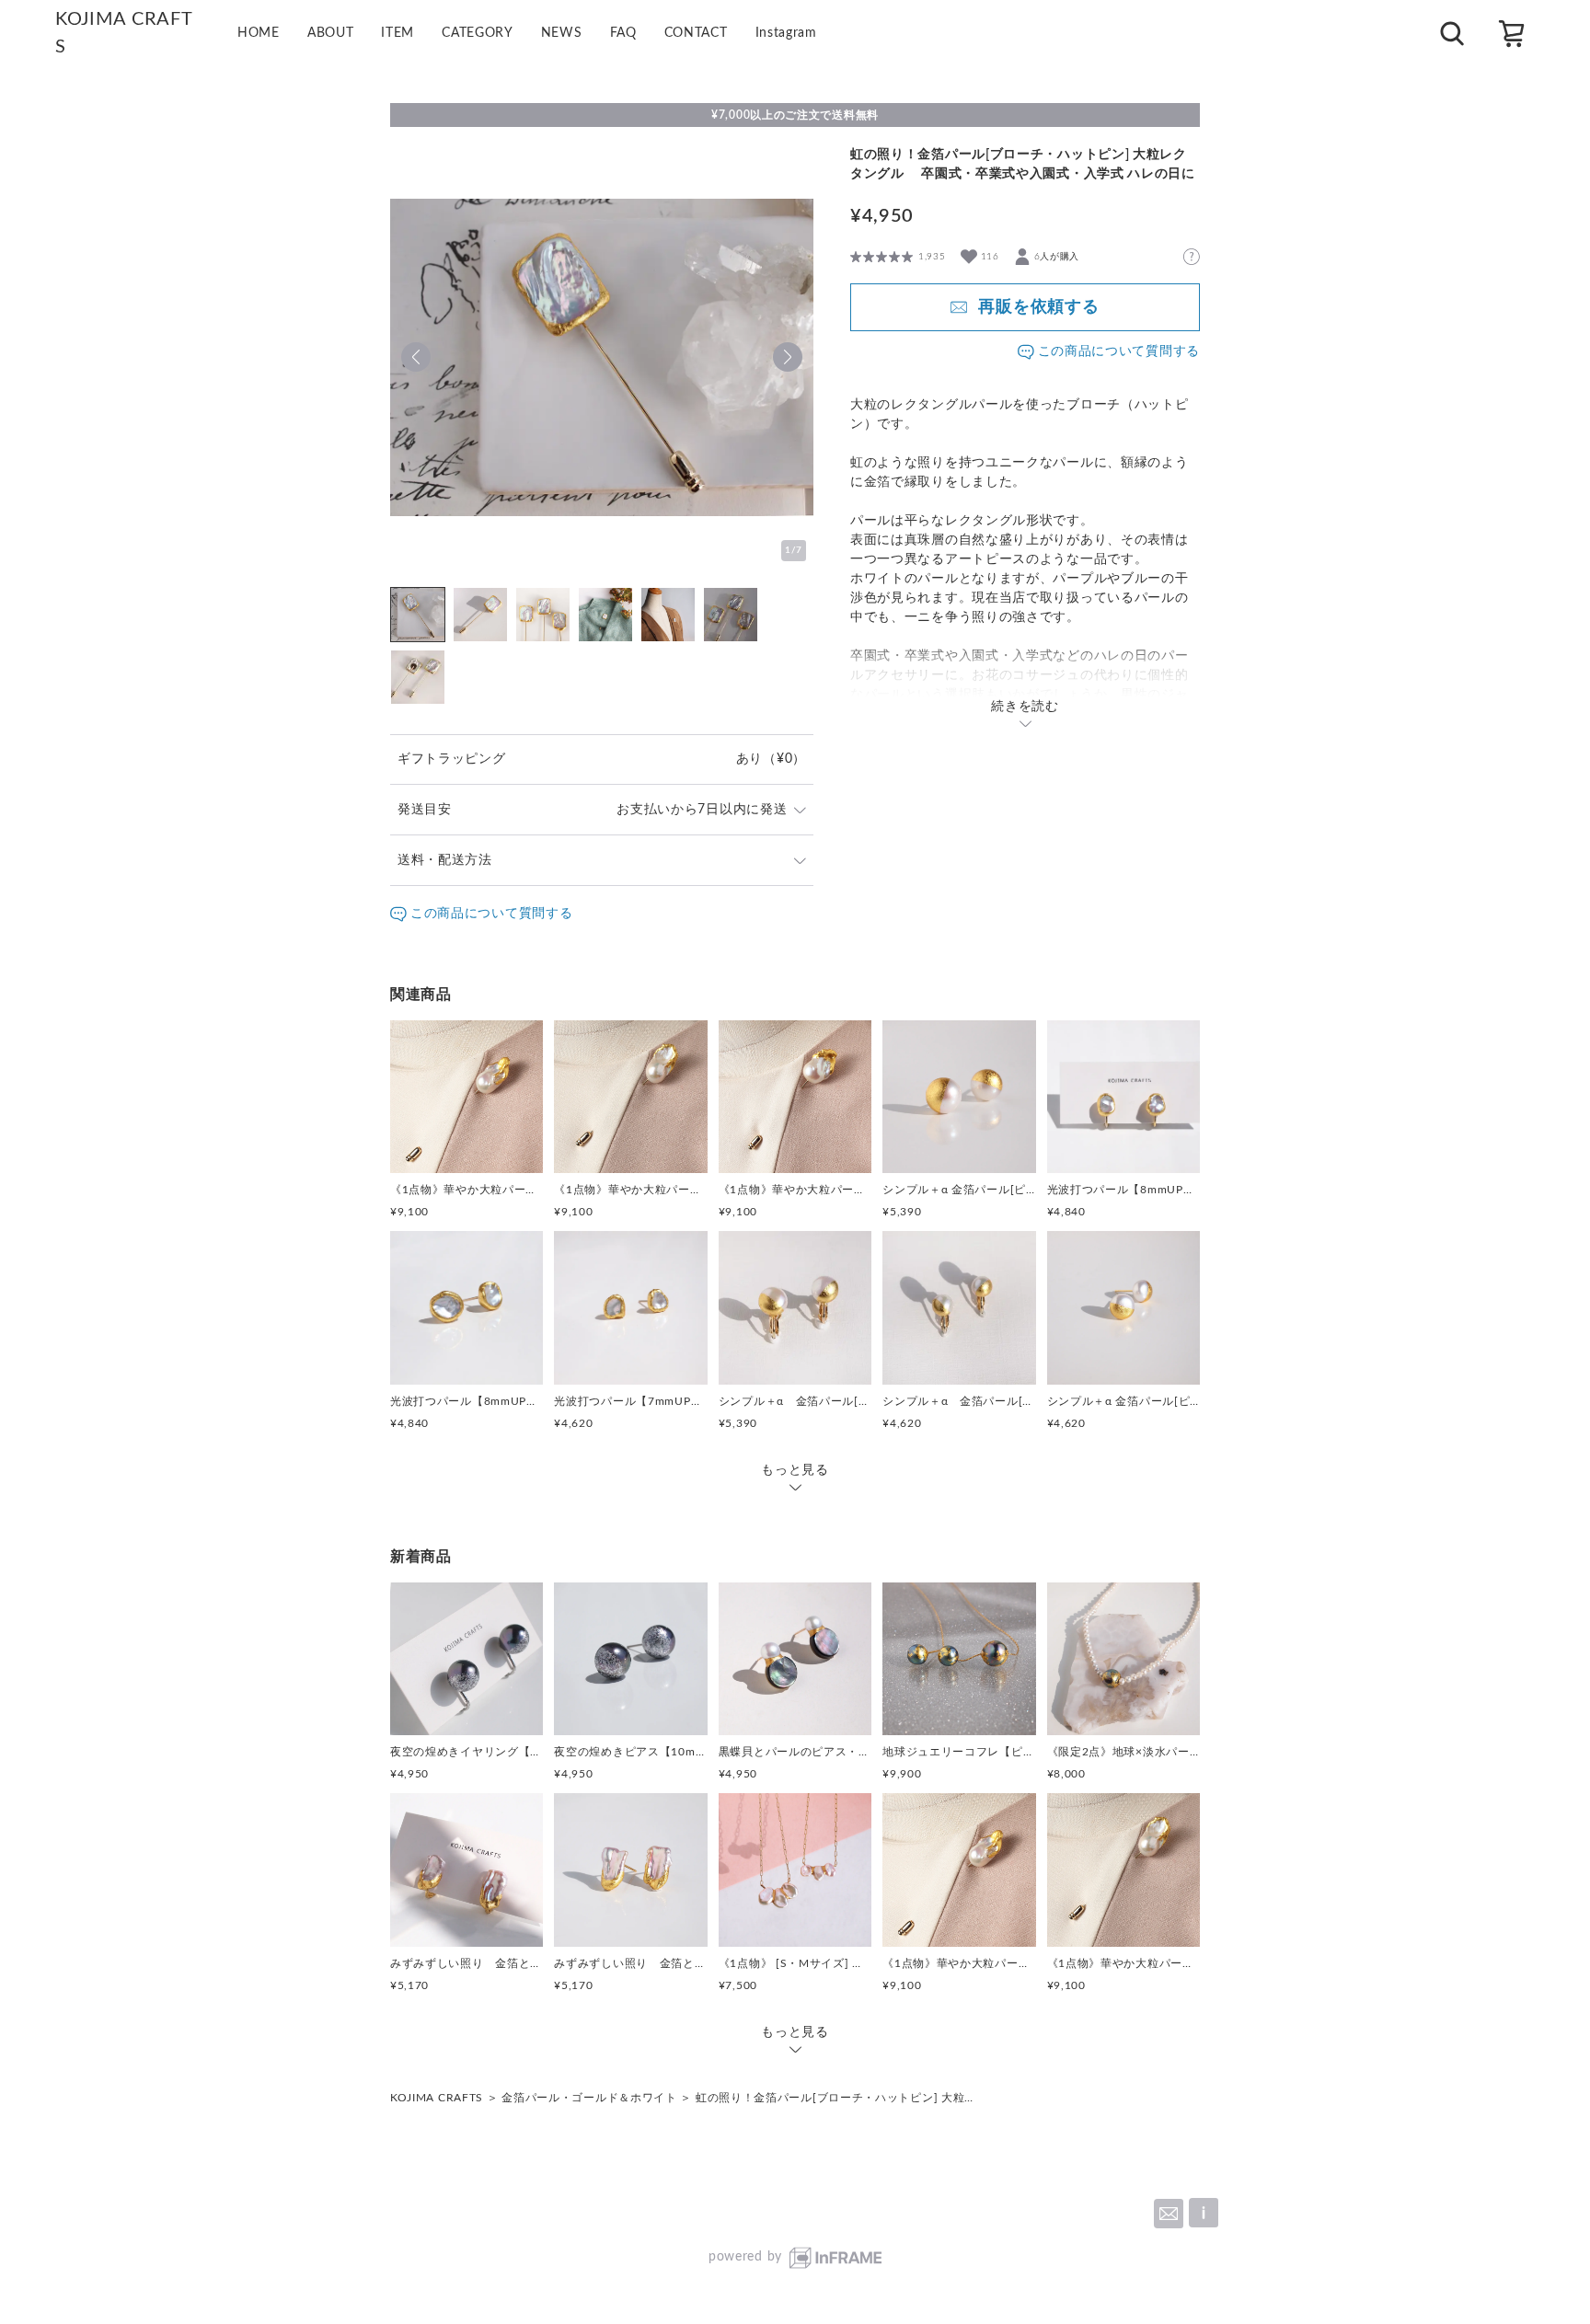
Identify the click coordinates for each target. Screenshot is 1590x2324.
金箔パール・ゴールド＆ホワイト (589, 2098)
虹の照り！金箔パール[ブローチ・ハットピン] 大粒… (835, 2098)
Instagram (786, 33)
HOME (259, 33)
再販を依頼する (1039, 307)
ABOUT (331, 33)
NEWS (562, 33)
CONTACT (696, 33)
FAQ (623, 33)
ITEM (397, 33)
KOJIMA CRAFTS (437, 2098)
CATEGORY (478, 33)
